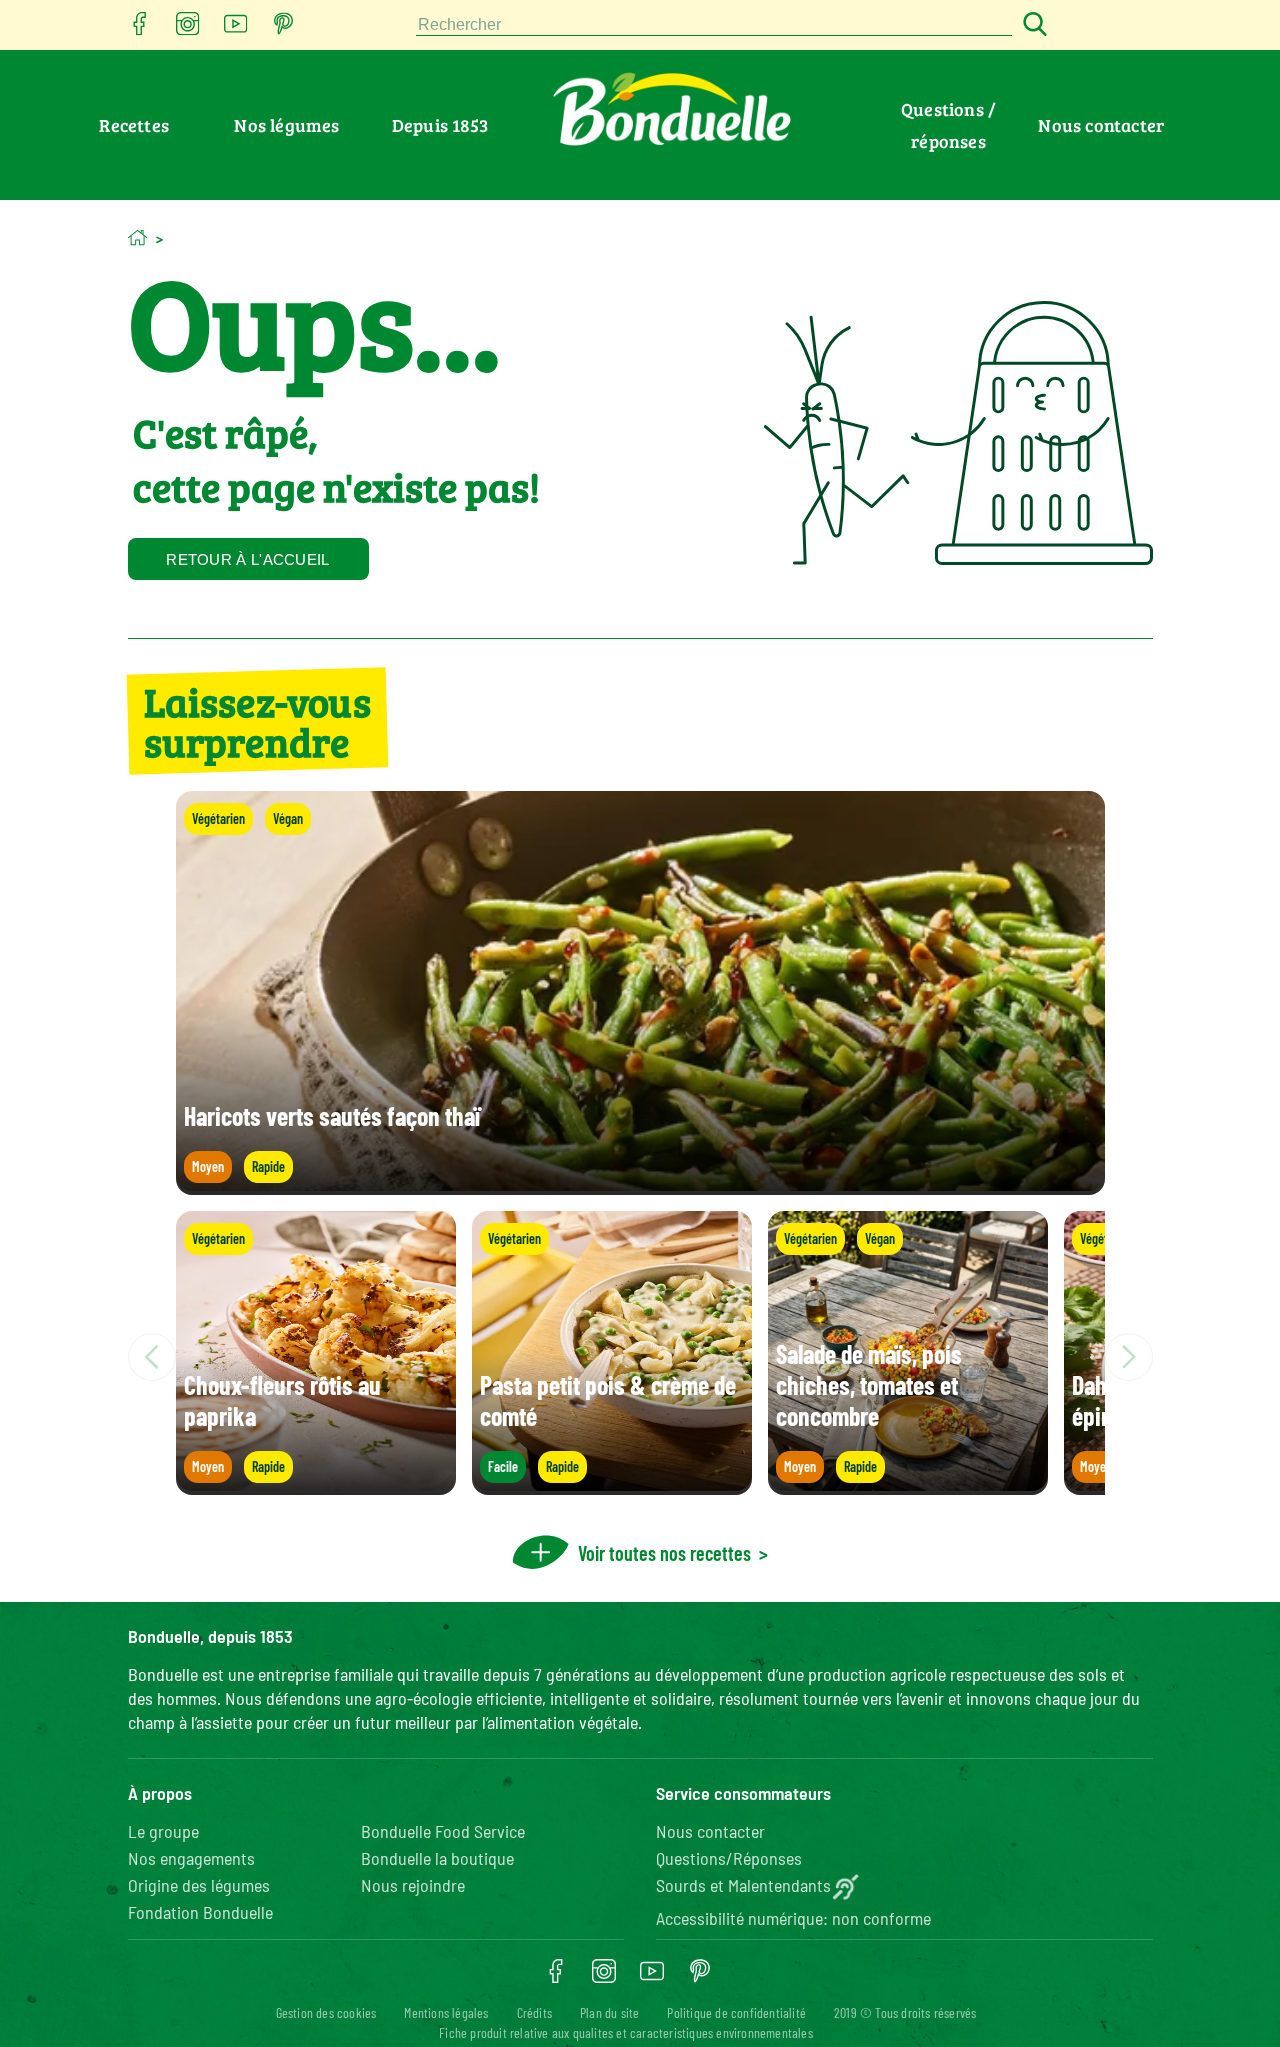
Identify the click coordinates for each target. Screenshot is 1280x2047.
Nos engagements (191, 1858)
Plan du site (609, 2012)
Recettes (134, 125)
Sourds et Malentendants (743, 1885)
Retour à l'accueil (247, 559)
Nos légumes (286, 125)
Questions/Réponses (729, 1858)
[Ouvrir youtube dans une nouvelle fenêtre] (236, 29)
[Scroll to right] (1129, 1357)
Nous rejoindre (413, 1885)
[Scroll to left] (152, 1357)
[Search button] (1032, 25)
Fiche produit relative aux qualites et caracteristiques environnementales (626, 2032)
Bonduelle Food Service (443, 1831)
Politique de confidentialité (736, 2012)
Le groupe (163, 1831)
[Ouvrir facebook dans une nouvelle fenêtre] (140, 29)
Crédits (534, 2012)
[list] (640, 1357)
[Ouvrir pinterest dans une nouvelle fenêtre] (284, 29)
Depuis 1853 (440, 125)
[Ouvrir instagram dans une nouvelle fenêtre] (188, 29)
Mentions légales (446, 2012)
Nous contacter (1101, 125)
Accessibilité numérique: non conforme (793, 1918)
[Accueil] (137, 237)
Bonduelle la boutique (437, 1858)
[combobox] (714, 25)
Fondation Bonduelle (200, 1912)
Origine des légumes (199, 1885)
